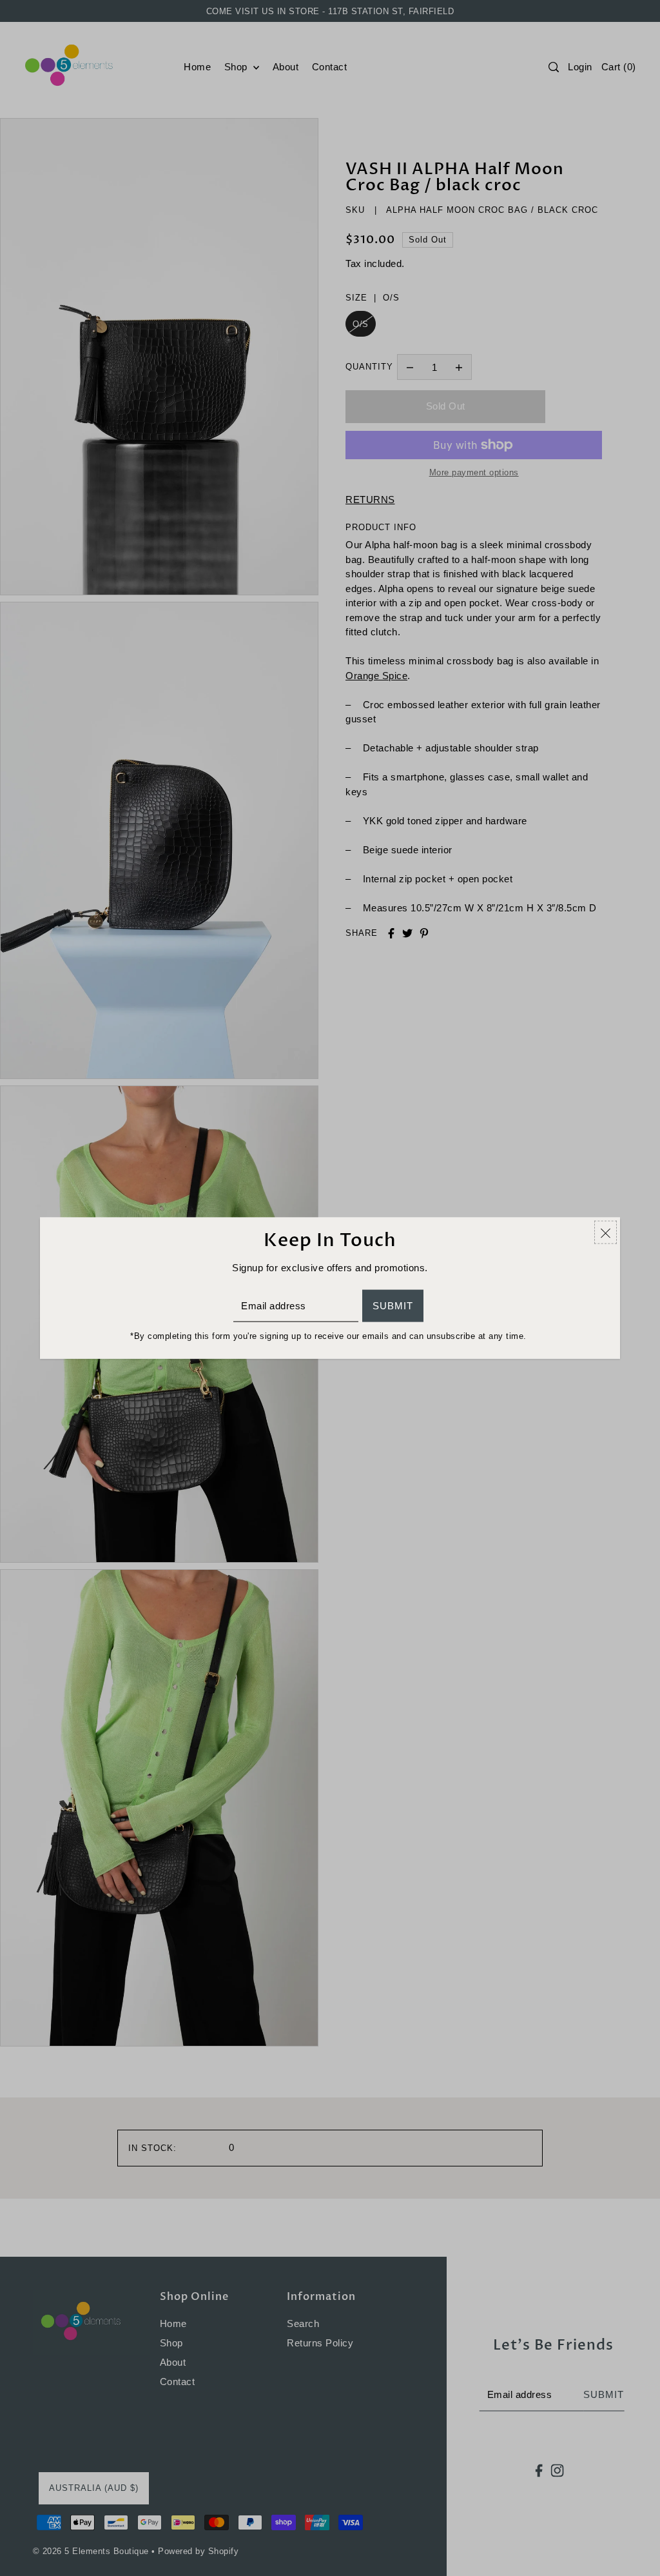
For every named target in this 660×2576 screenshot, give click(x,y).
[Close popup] (606, 1233)
